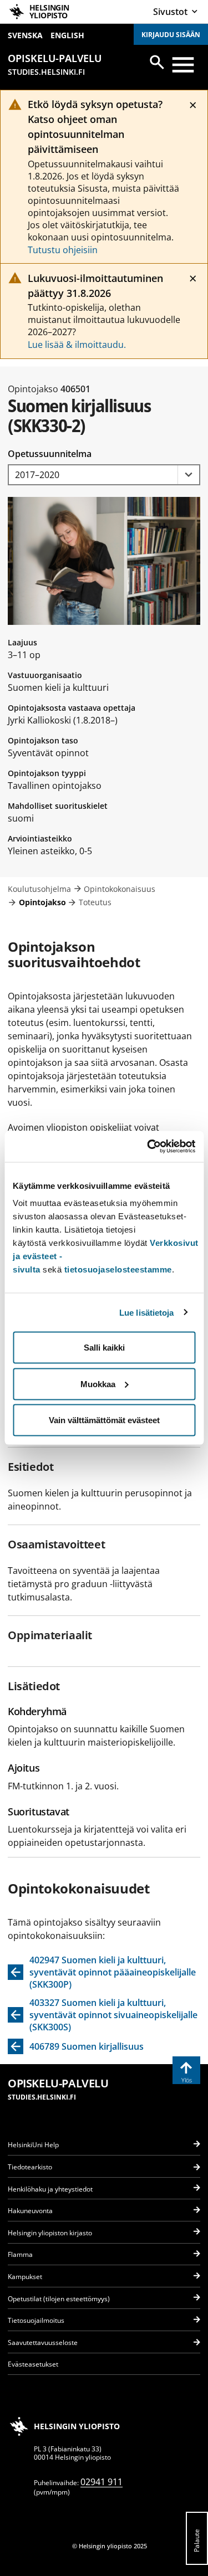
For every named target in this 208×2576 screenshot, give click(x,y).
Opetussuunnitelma (50, 454)
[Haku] (157, 62)
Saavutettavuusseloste (43, 2342)
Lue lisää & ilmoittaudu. (77, 345)
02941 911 (102, 2482)
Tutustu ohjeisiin (63, 250)
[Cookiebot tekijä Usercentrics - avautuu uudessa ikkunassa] (148, 1147)
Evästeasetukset (33, 2364)
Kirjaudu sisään (171, 35)
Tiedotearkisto (30, 2167)
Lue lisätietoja (147, 1312)
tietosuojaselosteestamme (118, 1269)
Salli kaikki (104, 1348)
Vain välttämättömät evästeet (104, 1420)
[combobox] (104, 475)
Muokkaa (98, 1384)
